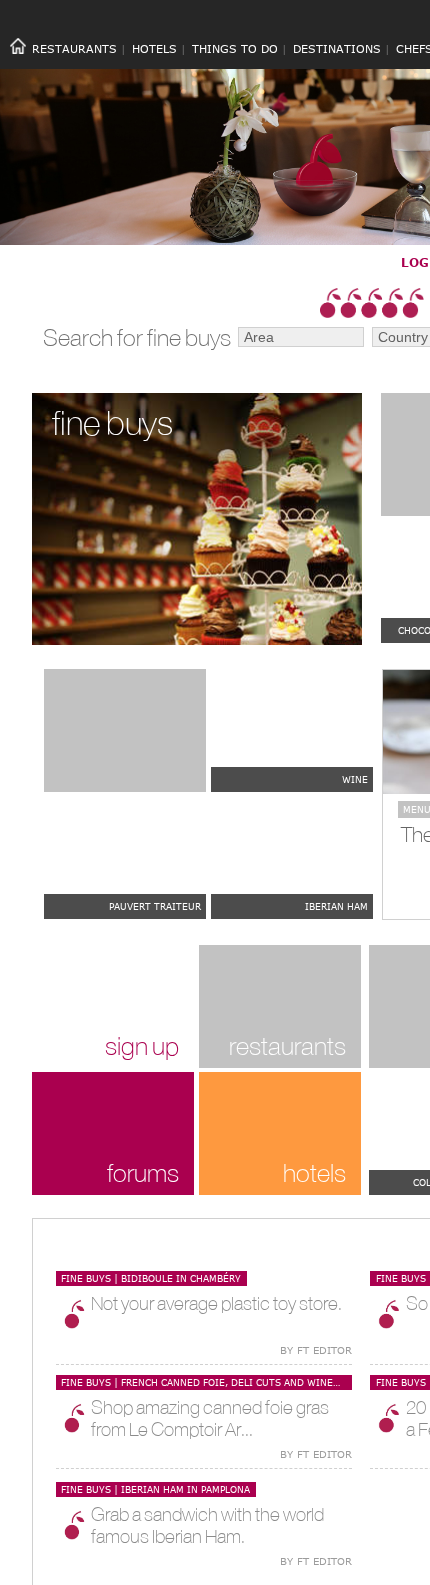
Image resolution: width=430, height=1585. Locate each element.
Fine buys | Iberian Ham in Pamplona (155, 1489)
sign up (142, 1045)
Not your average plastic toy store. (216, 1303)
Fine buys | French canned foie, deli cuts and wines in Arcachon (206, 1382)
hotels (314, 1172)
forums (143, 1172)
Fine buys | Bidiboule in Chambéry (151, 1278)
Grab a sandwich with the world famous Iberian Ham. (207, 1525)
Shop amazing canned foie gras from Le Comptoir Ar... (210, 1418)
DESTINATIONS (337, 48)
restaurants (287, 1045)
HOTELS (154, 48)
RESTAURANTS (74, 48)
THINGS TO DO (235, 48)
